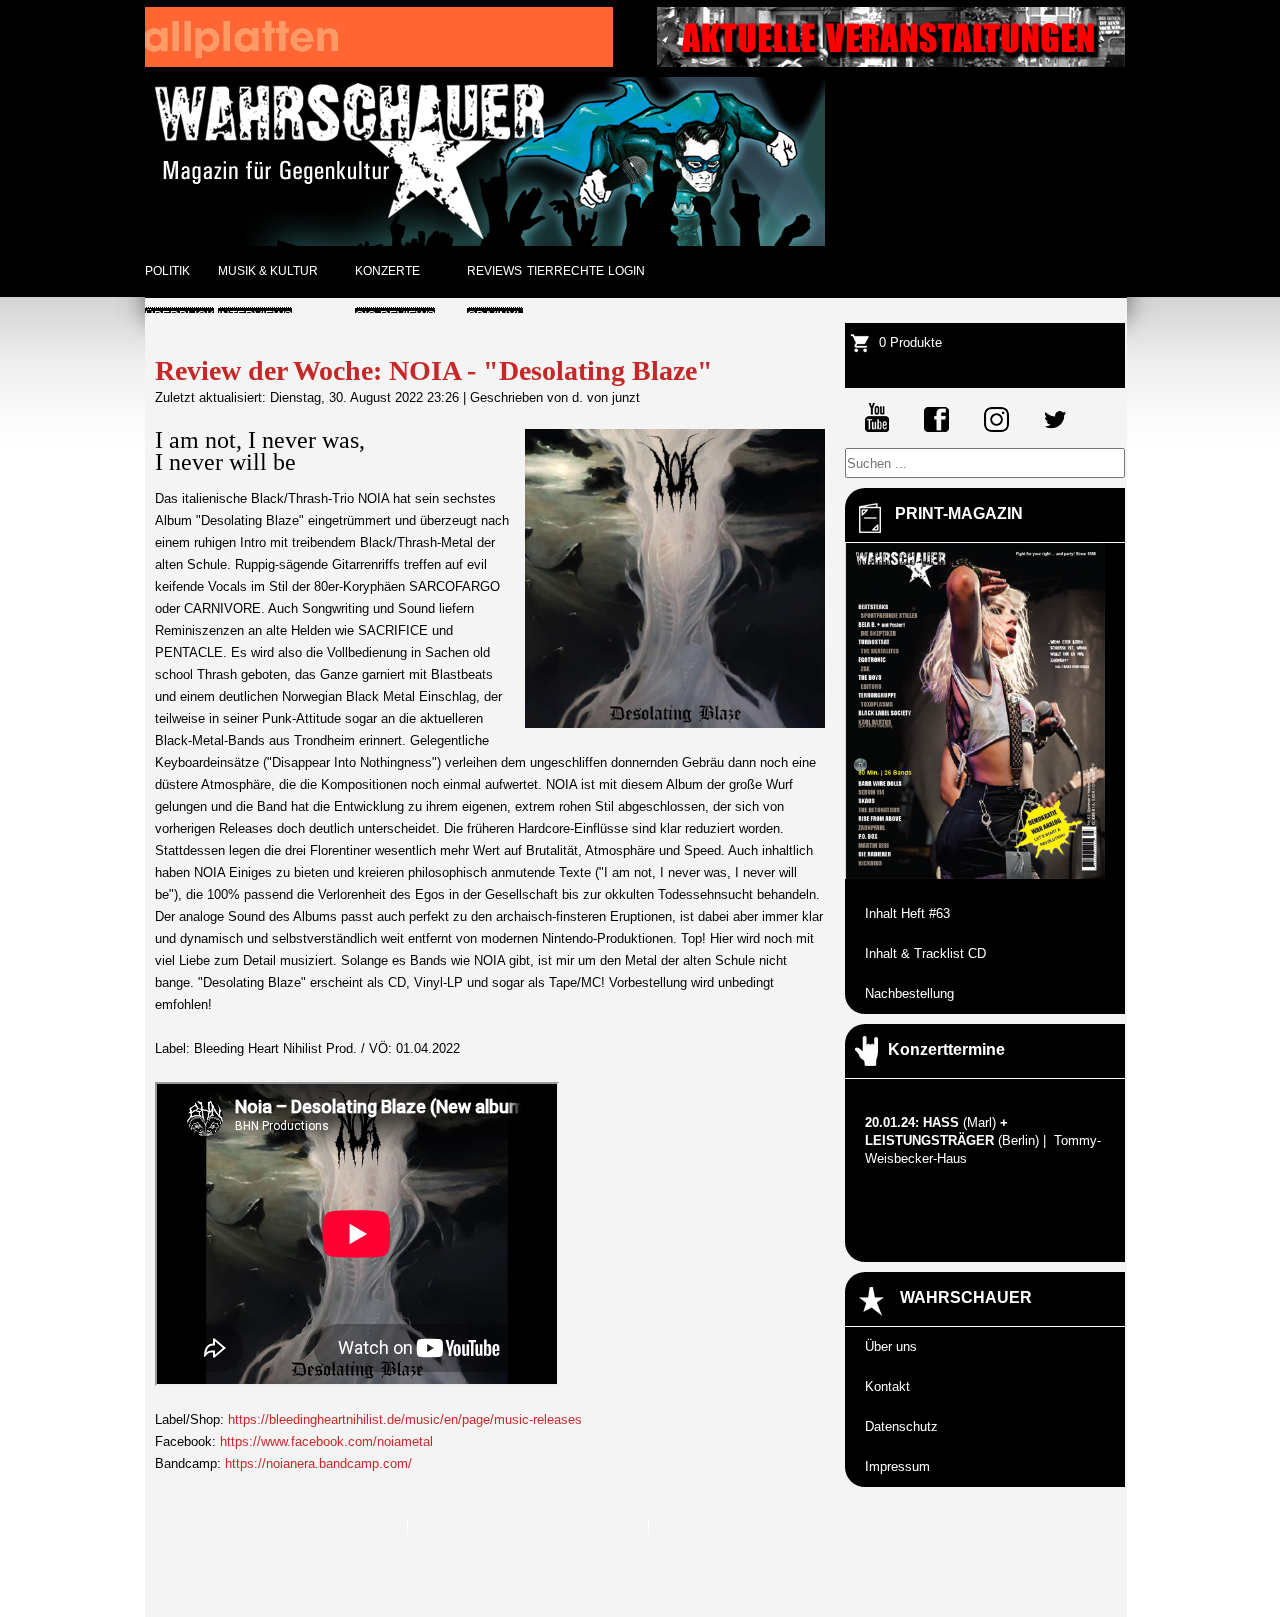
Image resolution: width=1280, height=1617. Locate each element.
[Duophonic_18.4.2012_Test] (379, 62)
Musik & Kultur (268, 271)
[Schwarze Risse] (891, 62)
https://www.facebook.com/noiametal (326, 1441)
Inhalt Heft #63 (907, 913)
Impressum (897, 1466)
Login (626, 271)
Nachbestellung (909, 993)
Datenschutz (901, 1426)
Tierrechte (565, 271)
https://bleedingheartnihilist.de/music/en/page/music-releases (405, 1419)
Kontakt (887, 1386)
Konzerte (387, 271)
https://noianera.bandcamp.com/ (318, 1463)
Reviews (494, 271)
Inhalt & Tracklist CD (925, 953)
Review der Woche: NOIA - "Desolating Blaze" (434, 370)
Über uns (891, 1346)
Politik (167, 271)
